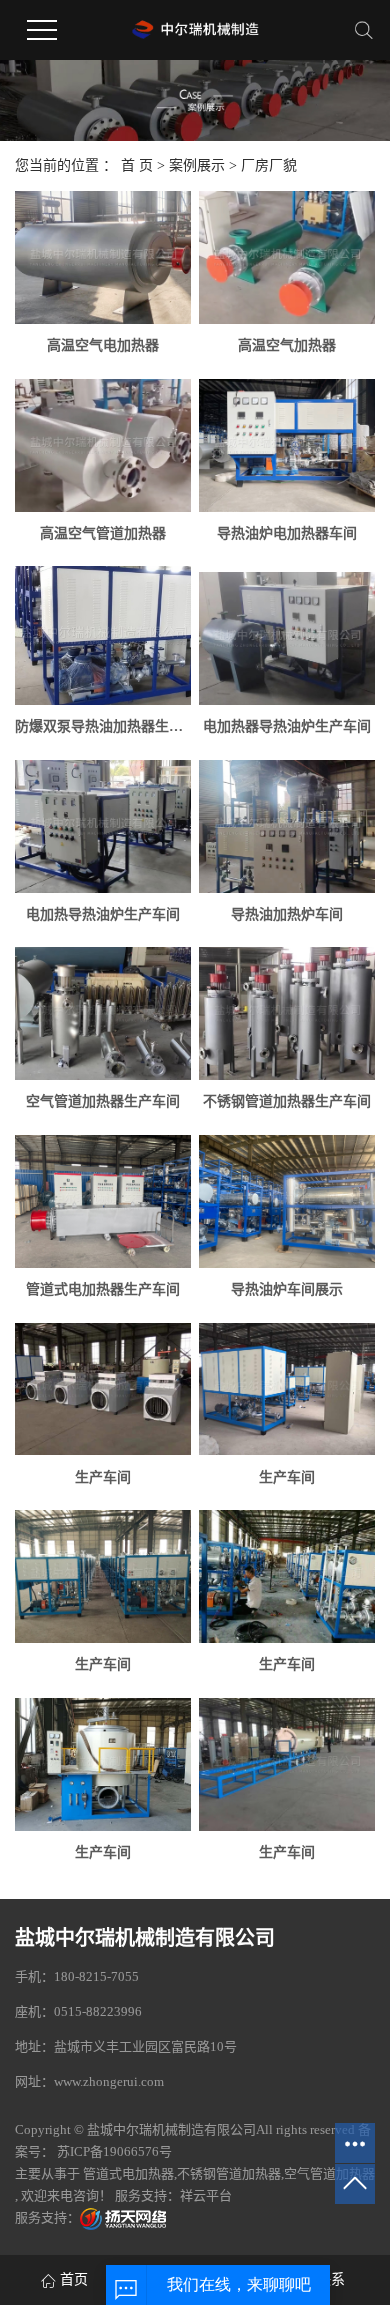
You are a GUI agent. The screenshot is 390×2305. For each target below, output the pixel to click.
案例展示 (197, 165)
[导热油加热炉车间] (287, 826)
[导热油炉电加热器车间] (287, 445)
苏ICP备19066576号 (114, 2151)
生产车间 (103, 1477)
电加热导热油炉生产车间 (103, 914)
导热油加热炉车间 (287, 914)
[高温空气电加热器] (103, 257)
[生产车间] (103, 1389)
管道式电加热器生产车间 (103, 1289)
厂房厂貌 (269, 165)
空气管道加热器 (329, 2173)
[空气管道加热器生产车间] (103, 1013)
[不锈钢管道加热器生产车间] (287, 1013)
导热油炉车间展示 (287, 1289)
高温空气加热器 (287, 345)
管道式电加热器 (128, 2173)
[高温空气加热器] (287, 257)
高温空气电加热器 (103, 345)
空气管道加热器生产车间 (103, 1101)
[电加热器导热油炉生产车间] (287, 638)
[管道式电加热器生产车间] (103, 1201)
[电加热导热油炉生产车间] (103, 826)
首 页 (137, 165)
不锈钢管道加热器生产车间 (287, 1101)
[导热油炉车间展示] (287, 1201)
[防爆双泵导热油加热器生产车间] (103, 635)
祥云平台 (206, 2195)
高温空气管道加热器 (103, 533)
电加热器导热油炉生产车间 (287, 726)
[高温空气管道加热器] (103, 445)
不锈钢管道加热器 (229, 2173)
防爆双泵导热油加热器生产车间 (103, 726)
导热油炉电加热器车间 (287, 533)
